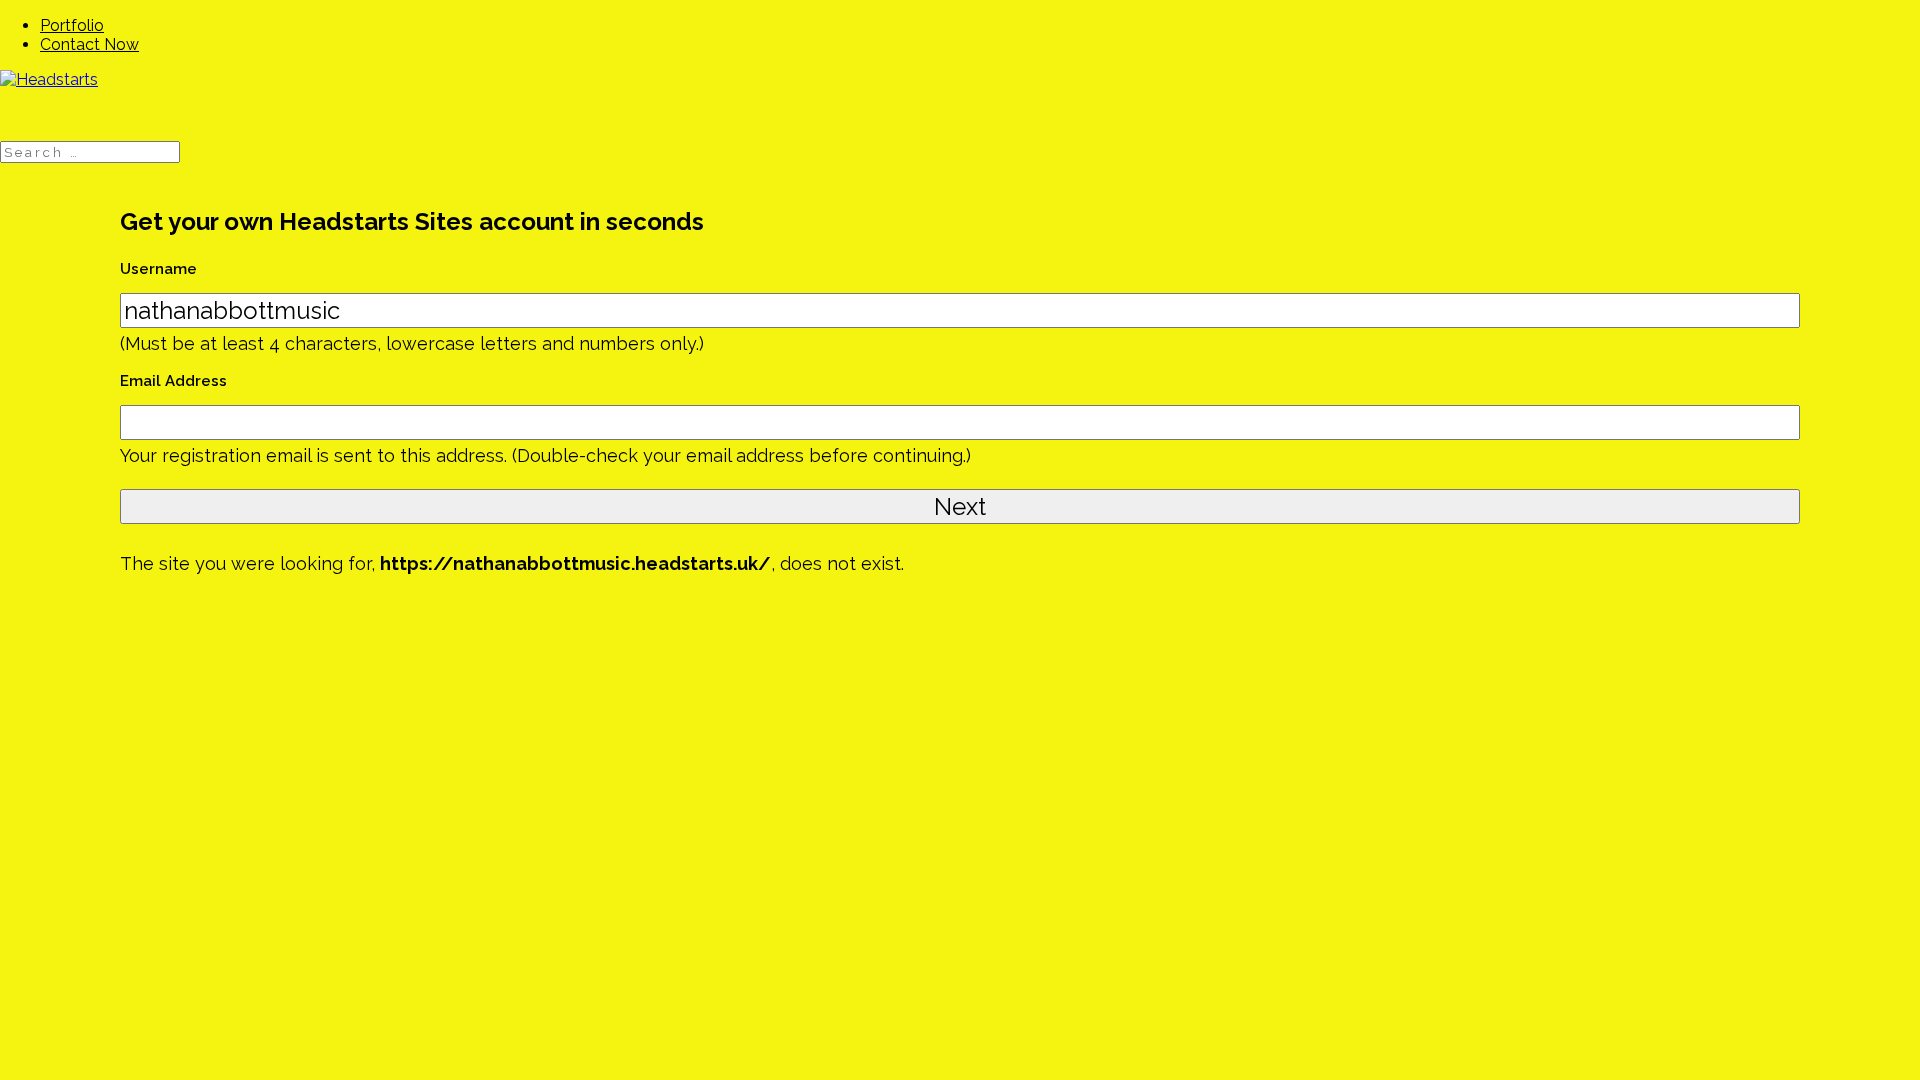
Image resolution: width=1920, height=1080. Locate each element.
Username (158, 269)
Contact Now (89, 44)
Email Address (173, 381)
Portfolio (72, 25)
